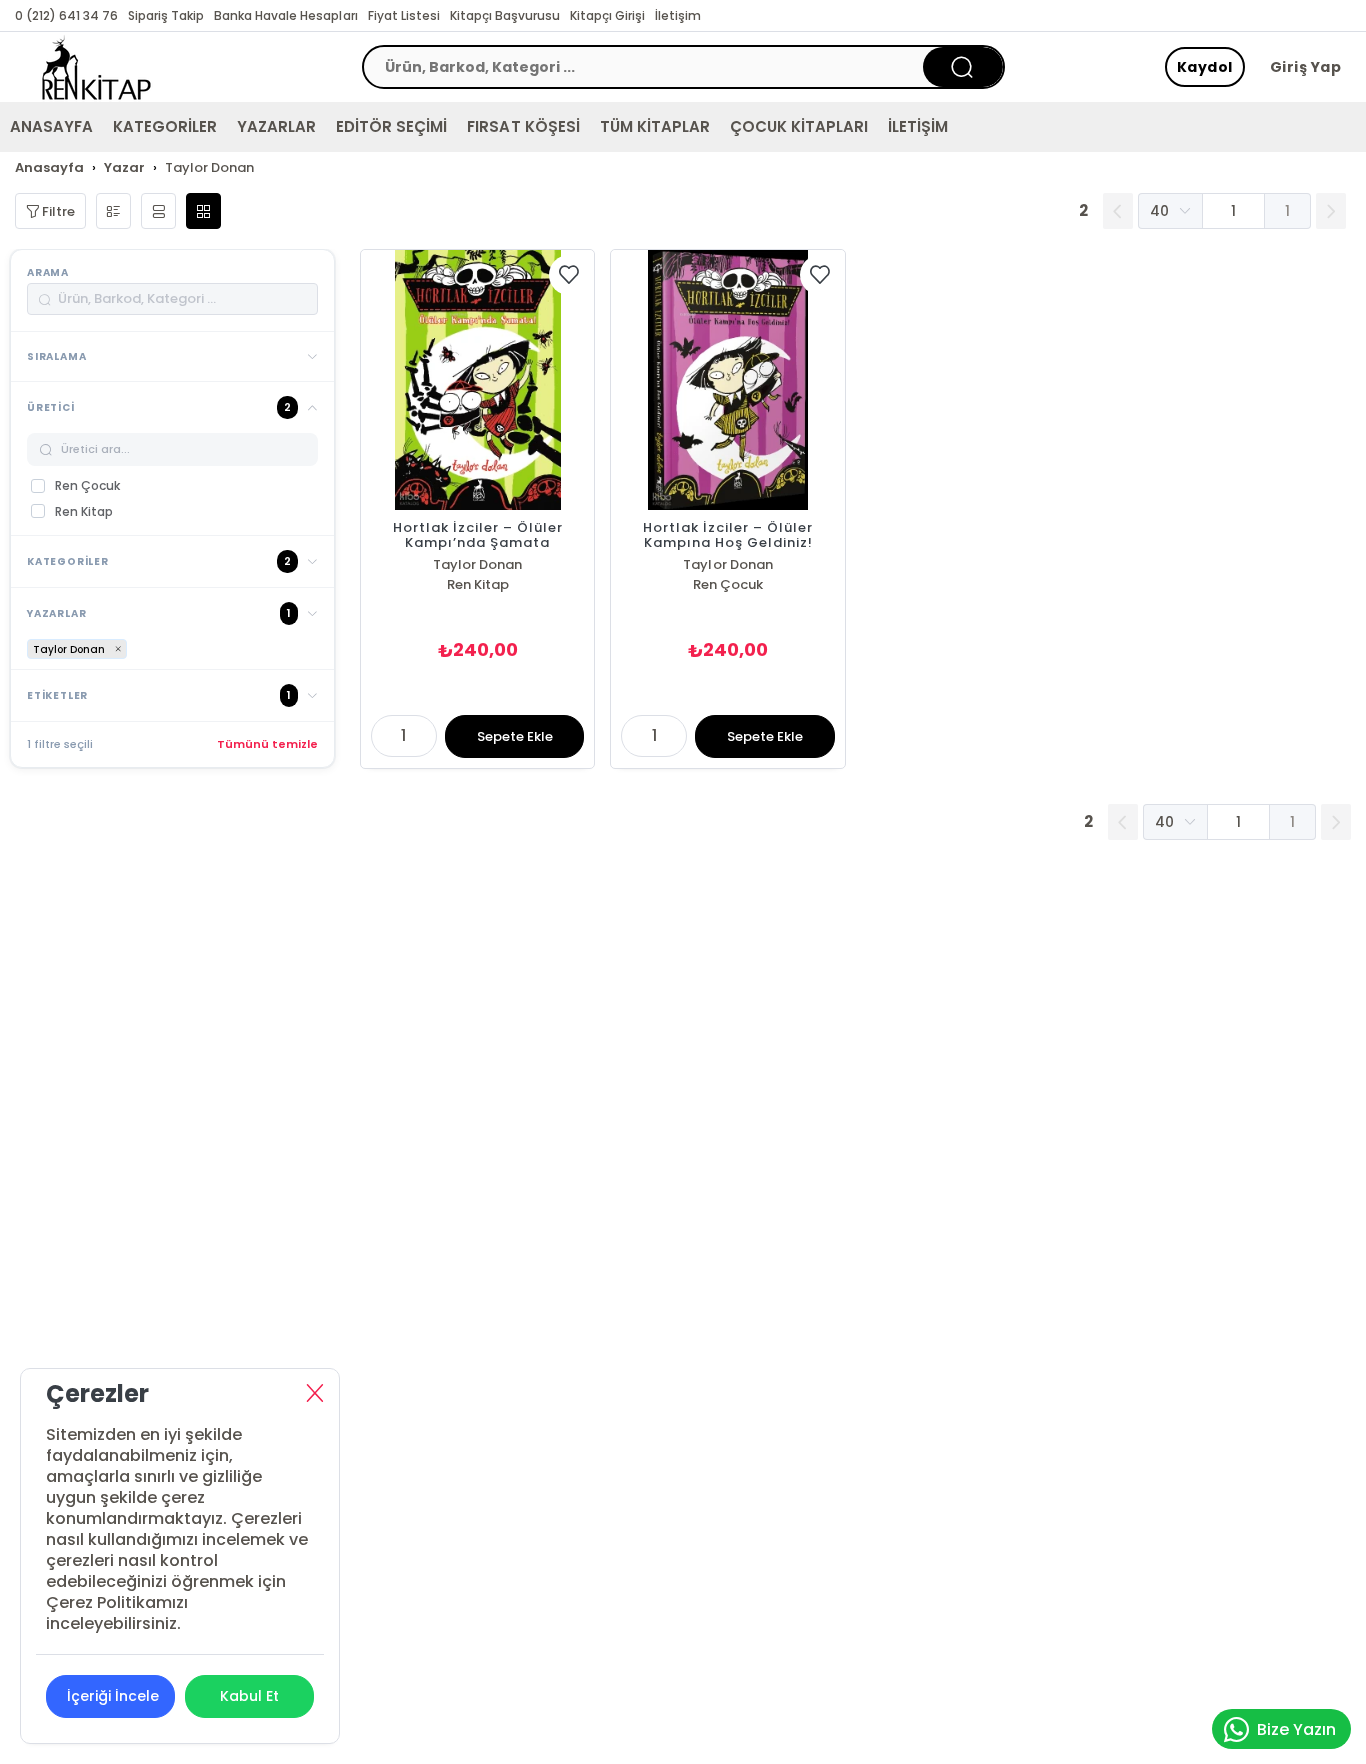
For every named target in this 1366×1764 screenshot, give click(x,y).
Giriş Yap (1306, 67)
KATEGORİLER (165, 126)
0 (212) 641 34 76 (66, 15)
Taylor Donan (477, 564)
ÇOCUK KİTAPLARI (799, 126)
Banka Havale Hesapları (285, 15)
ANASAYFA (51, 126)
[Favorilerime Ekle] (569, 275)
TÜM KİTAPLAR (655, 126)
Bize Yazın (1296, 1729)
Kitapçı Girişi (607, 15)
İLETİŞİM (918, 126)
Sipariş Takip (166, 15)
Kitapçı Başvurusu (505, 15)
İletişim (678, 15)
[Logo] (96, 67)
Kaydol (1205, 67)
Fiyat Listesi (404, 15)
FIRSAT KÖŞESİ (523, 126)
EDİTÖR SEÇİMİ (391, 126)
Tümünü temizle (267, 744)
